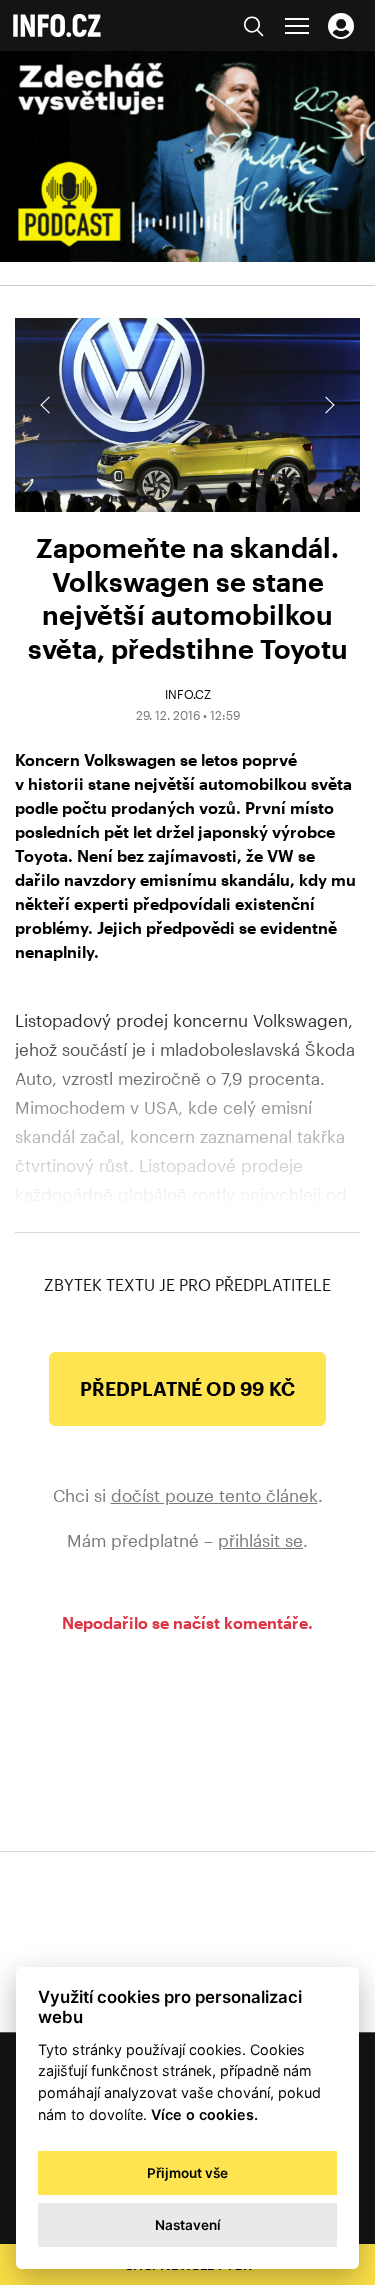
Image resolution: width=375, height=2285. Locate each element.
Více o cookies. (204, 2114)
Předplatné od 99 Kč (187, 1388)
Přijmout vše (187, 2173)
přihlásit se (260, 1540)
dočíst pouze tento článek (214, 1495)
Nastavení (188, 2225)
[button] (328, 405)
